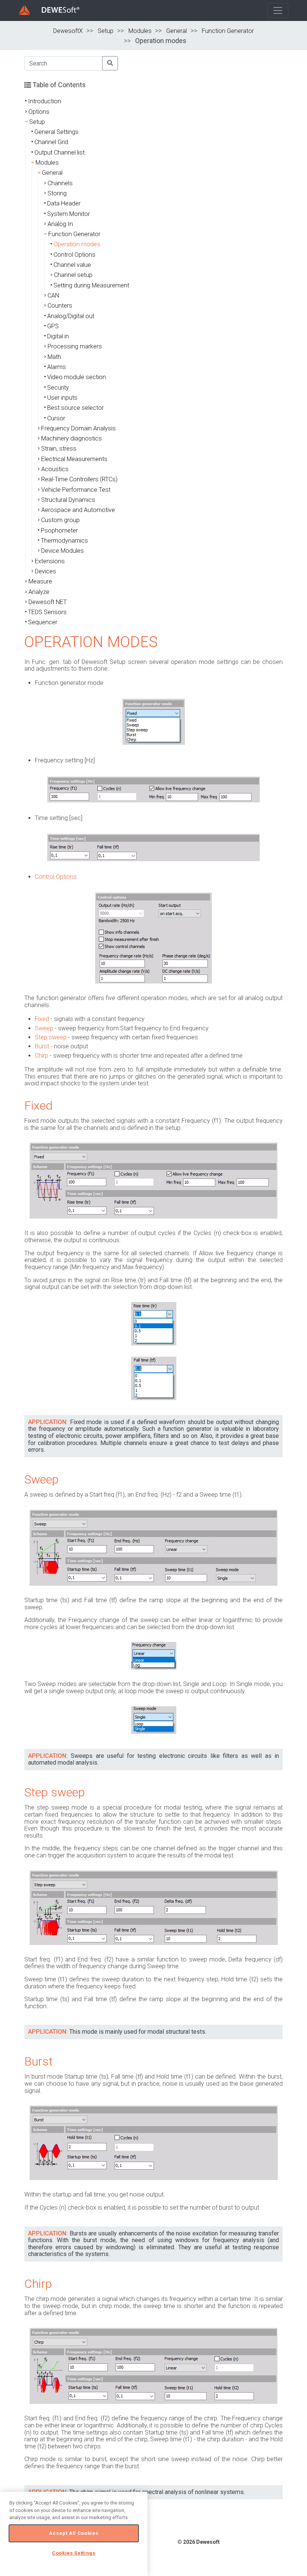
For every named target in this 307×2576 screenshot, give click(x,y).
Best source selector (75, 408)
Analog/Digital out (71, 316)
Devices (45, 571)
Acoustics (55, 469)
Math (54, 357)
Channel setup (73, 275)
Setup (106, 31)
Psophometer (59, 531)
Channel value (72, 265)
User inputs (62, 398)
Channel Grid (51, 142)
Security (58, 388)
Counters (60, 306)
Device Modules (63, 551)
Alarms (57, 367)
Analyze (39, 592)
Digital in (58, 336)
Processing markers (75, 346)
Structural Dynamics (68, 500)
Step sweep (51, 1037)
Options (39, 112)
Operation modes (77, 244)
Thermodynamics (64, 541)
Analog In (60, 224)
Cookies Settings (74, 2553)
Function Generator (228, 31)
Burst (42, 1046)
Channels (60, 183)
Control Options (75, 255)
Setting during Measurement (91, 285)
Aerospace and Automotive (78, 510)
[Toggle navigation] (278, 10)
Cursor (56, 418)
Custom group (60, 520)
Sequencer (43, 622)
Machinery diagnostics (72, 438)
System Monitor (69, 214)
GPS (53, 326)
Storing (57, 193)
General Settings (57, 132)
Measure (40, 581)
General (177, 31)
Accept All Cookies (74, 2533)
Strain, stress (59, 449)
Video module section (77, 377)
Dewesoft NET (48, 602)
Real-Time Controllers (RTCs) (79, 479)
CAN (53, 295)
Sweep (44, 1028)
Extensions (50, 561)
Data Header (64, 203)
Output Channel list (60, 153)
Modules (140, 31)
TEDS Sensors (47, 612)
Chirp (42, 1056)
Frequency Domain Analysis (78, 428)
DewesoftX (68, 31)
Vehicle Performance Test (76, 490)
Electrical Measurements (74, 459)
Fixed (42, 1019)
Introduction (45, 101)
